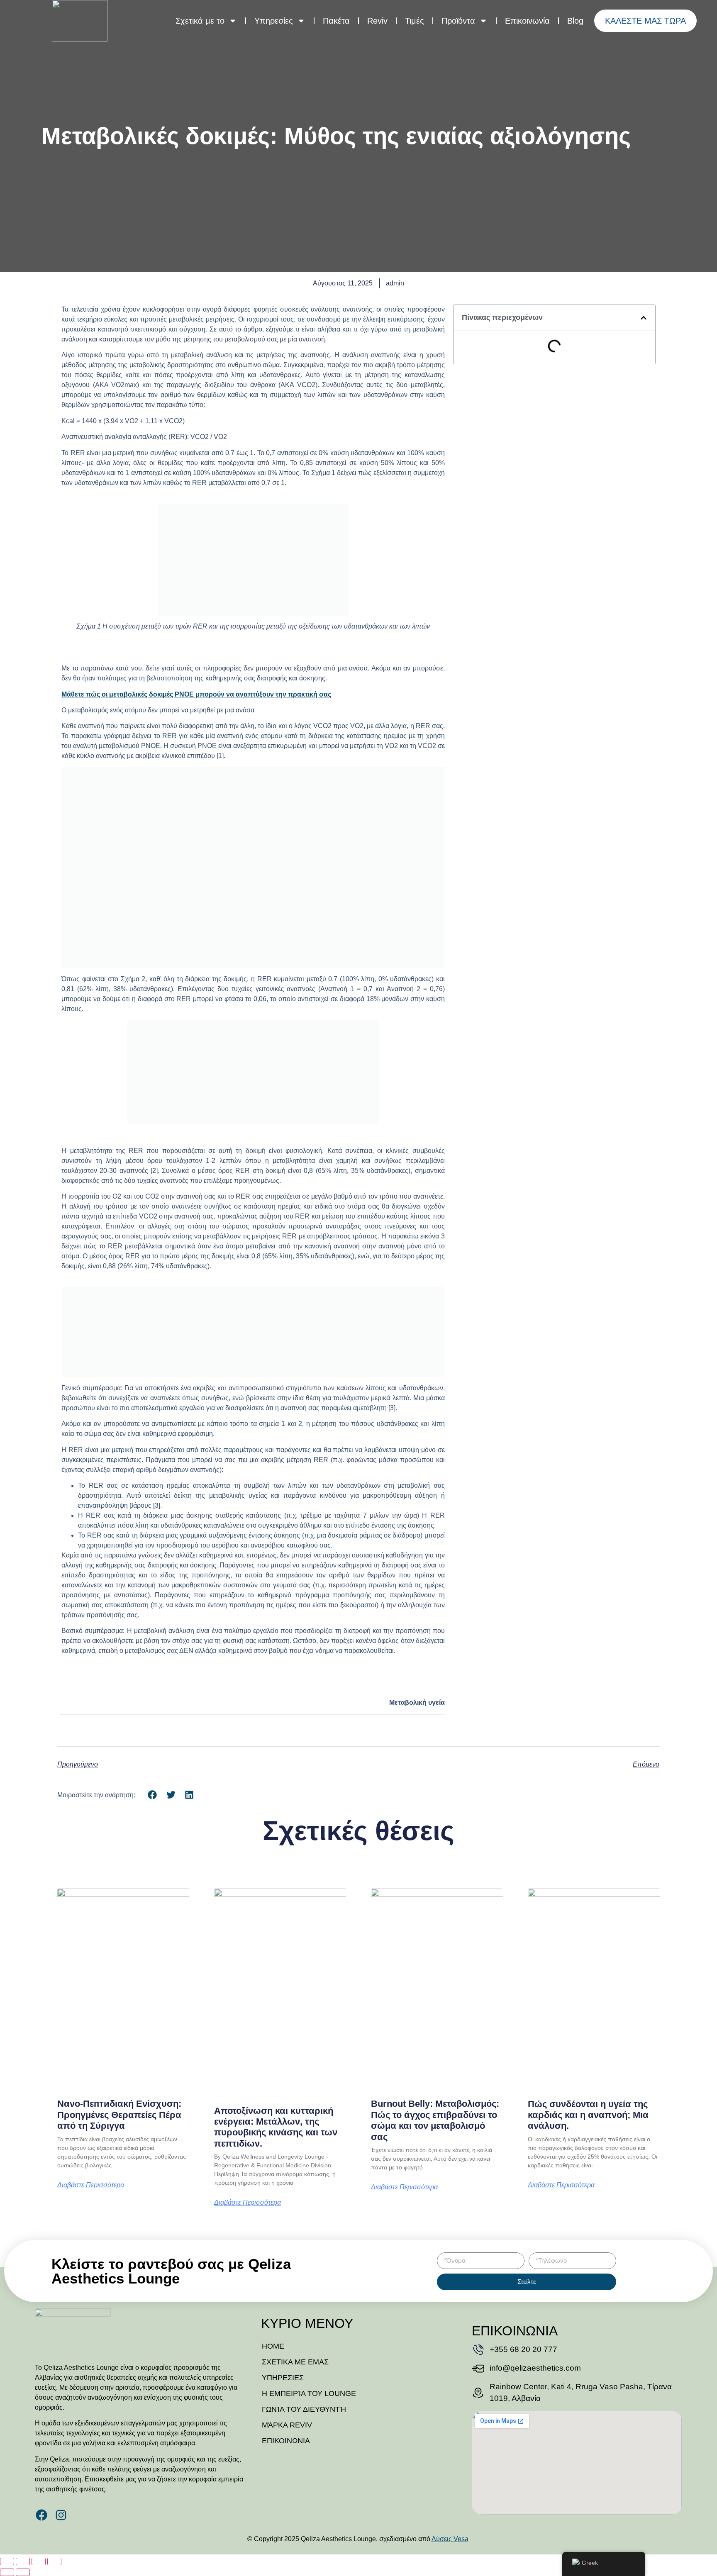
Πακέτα (336, 21)
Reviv (377, 21)
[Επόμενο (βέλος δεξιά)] (23, 2572)
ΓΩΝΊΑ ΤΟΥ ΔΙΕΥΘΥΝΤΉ (304, 2409)
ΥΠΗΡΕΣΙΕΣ (283, 2378)
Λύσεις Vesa (450, 2539)
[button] (644, 318)
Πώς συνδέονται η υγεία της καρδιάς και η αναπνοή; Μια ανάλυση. (588, 2115)
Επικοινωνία (527, 21)
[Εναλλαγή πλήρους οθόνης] (23, 2561)
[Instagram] (61, 2515)
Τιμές (415, 21)
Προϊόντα (458, 21)
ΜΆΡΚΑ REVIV (287, 2425)
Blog (575, 21)
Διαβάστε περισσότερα (91, 2185)
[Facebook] (41, 2515)
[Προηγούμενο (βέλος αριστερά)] (7, 2572)
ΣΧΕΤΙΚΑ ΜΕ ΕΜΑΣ (295, 2362)
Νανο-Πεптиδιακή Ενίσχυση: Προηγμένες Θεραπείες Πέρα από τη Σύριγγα (119, 2115)
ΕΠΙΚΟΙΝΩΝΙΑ (286, 2441)
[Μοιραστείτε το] (39, 2561)
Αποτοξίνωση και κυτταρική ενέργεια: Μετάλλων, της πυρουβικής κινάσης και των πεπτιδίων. (276, 2127)
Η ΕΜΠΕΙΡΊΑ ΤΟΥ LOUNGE (309, 2393)
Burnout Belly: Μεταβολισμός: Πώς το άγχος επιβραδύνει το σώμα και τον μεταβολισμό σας (435, 2120)
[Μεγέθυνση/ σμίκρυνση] (7, 2561)
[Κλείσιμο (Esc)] (54, 2561)
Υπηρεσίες (274, 21)
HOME (273, 2346)
